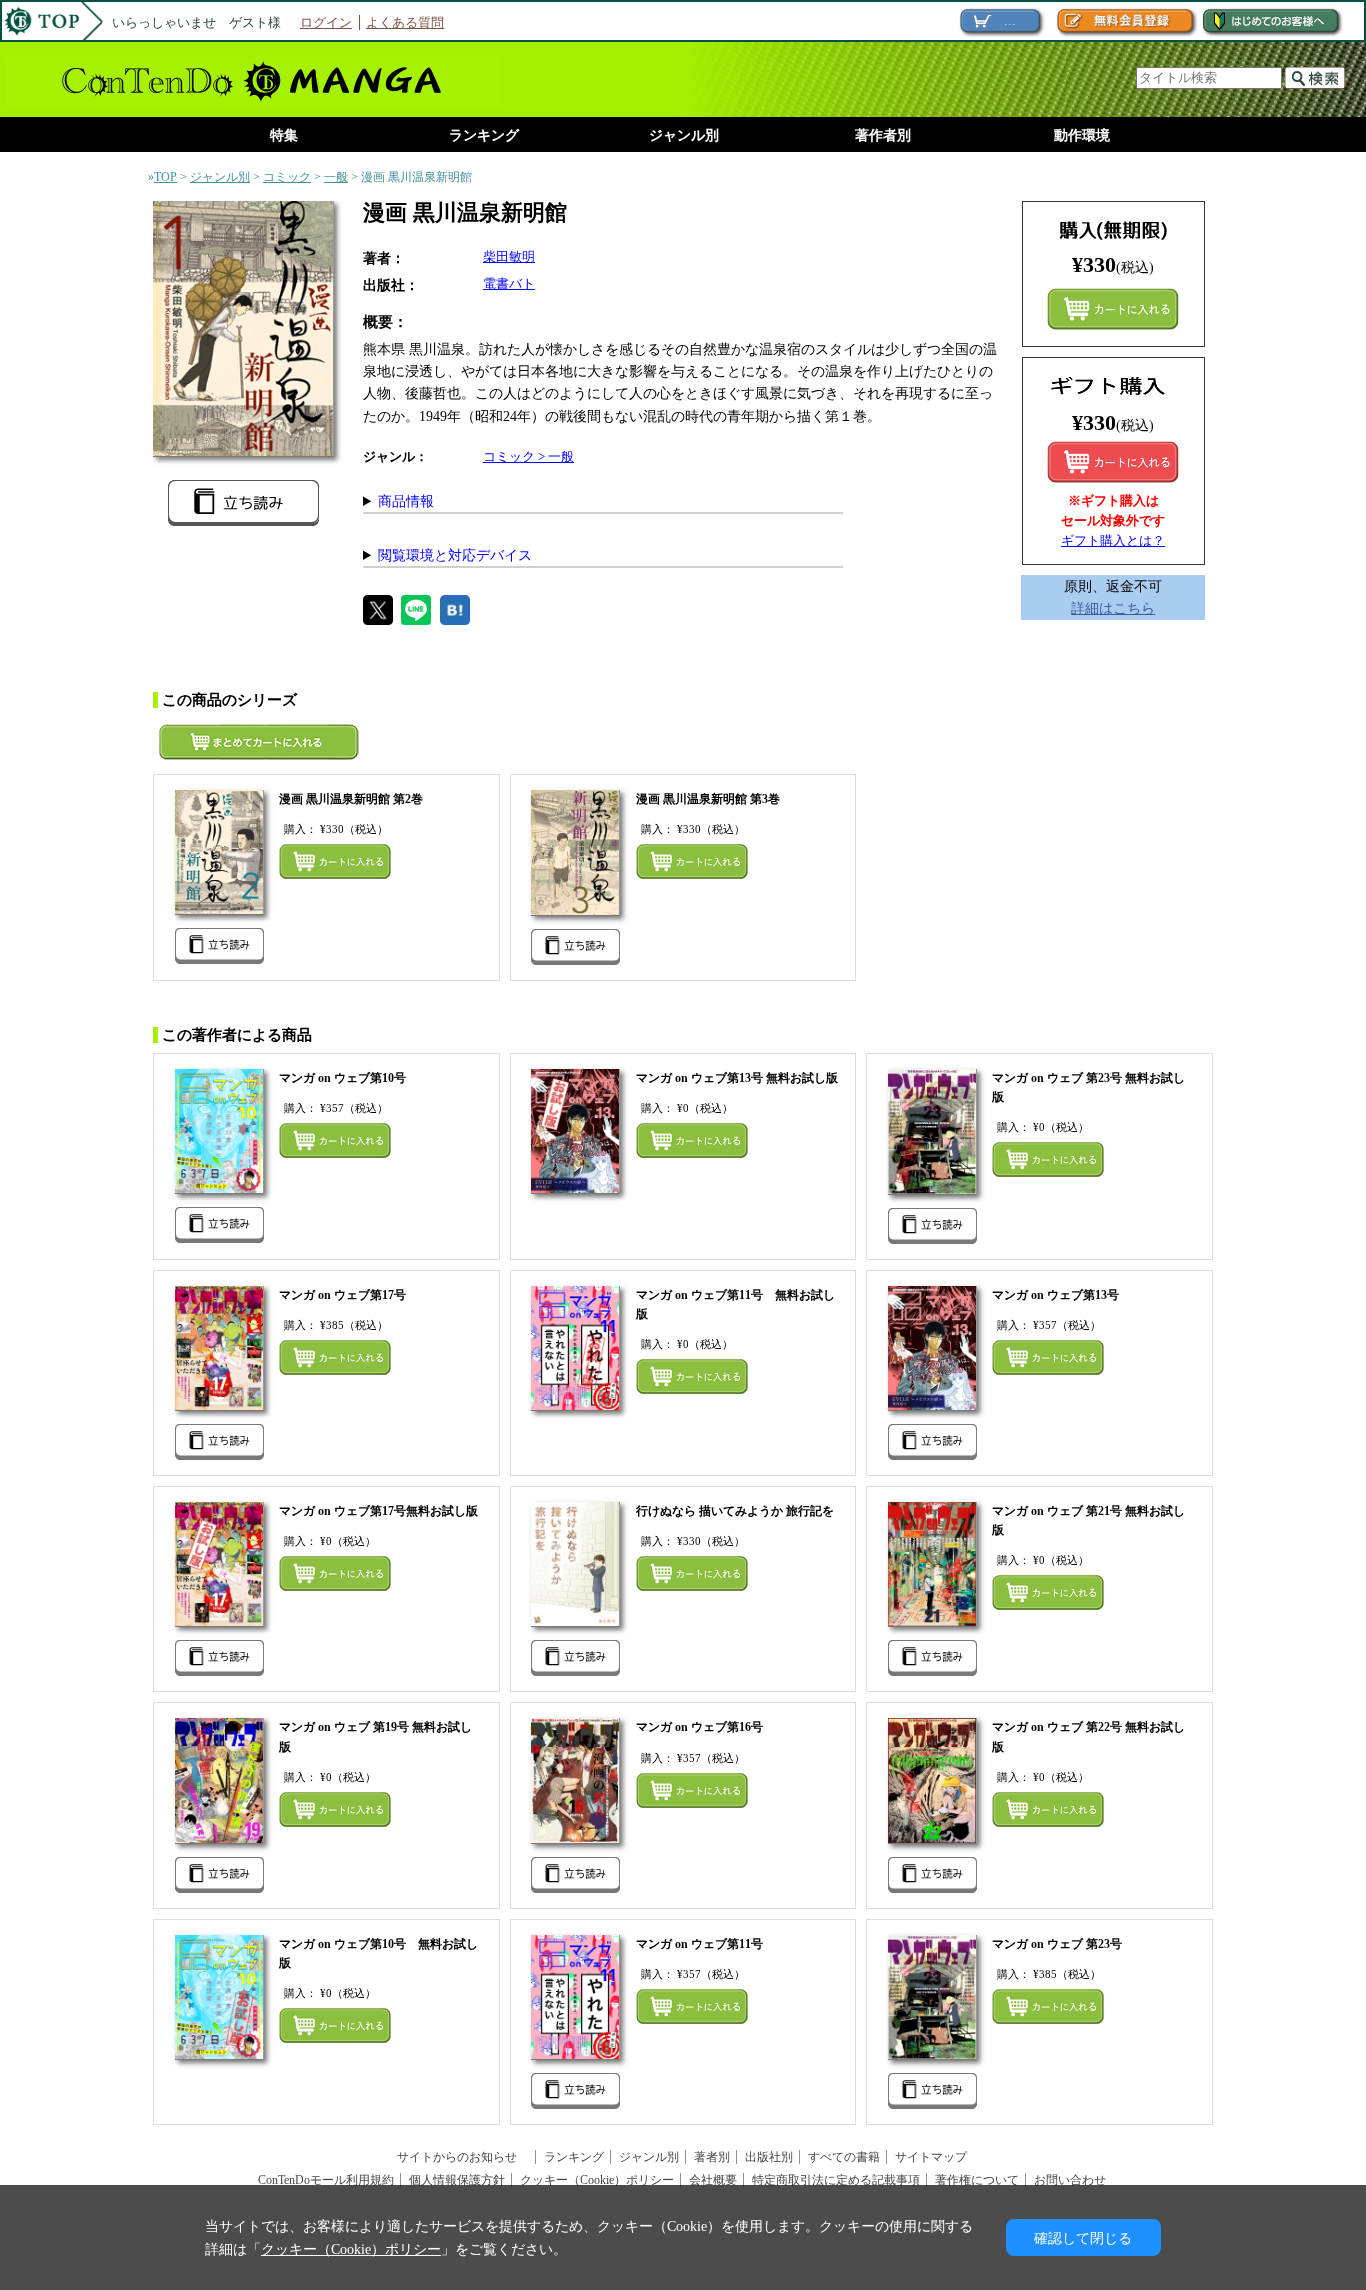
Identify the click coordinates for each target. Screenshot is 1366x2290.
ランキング (484, 135)
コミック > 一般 (528, 456)
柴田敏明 (509, 256)
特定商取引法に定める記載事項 (836, 2180)
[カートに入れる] (1113, 462)
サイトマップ (931, 2157)
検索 (1315, 78)
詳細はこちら (1113, 608)
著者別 (712, 2157)
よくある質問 (405, 22)
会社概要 (713, 2180)
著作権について (977, 2180)
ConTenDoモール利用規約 (326, 2180)
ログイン (326, 22)
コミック (287, 177)
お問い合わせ (1070, 2180)
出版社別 (769, 2157)
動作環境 (1082, 135)
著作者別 (883, 135)
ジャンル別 (684, 135)
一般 (336, 177)
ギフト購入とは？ (1113, 540)
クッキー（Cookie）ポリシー (597, 2180)
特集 (284, 135)
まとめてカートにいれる (1113, 309)
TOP (165, 177)
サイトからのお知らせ (463, 2157)
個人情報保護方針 (457, 2180)
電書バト (509, 283)
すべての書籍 (844, 2157)
